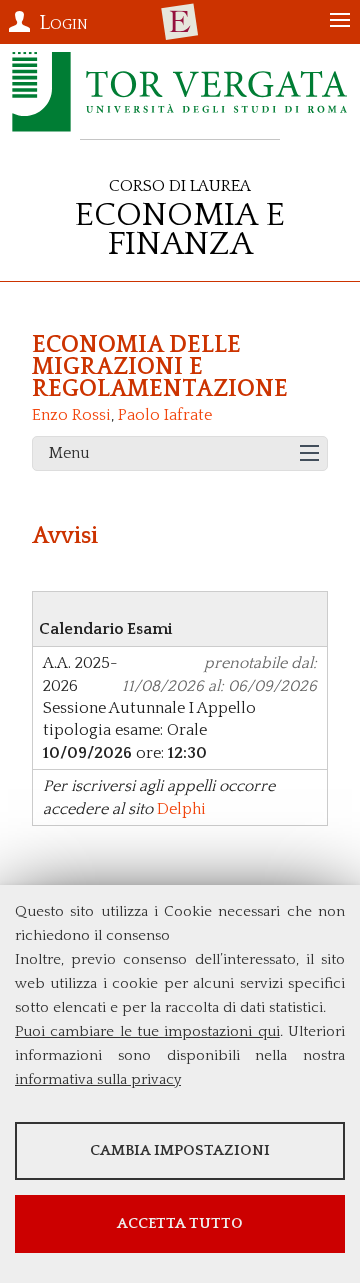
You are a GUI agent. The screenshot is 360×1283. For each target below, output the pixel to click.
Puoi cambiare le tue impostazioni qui (147, 1031)
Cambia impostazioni (180, 1150)
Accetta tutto (180, 1223)
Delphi (181, 809)
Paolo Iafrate (165, 415)
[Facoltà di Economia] (180, 22)
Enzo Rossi (71, 415)
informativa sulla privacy (98, 1079)
